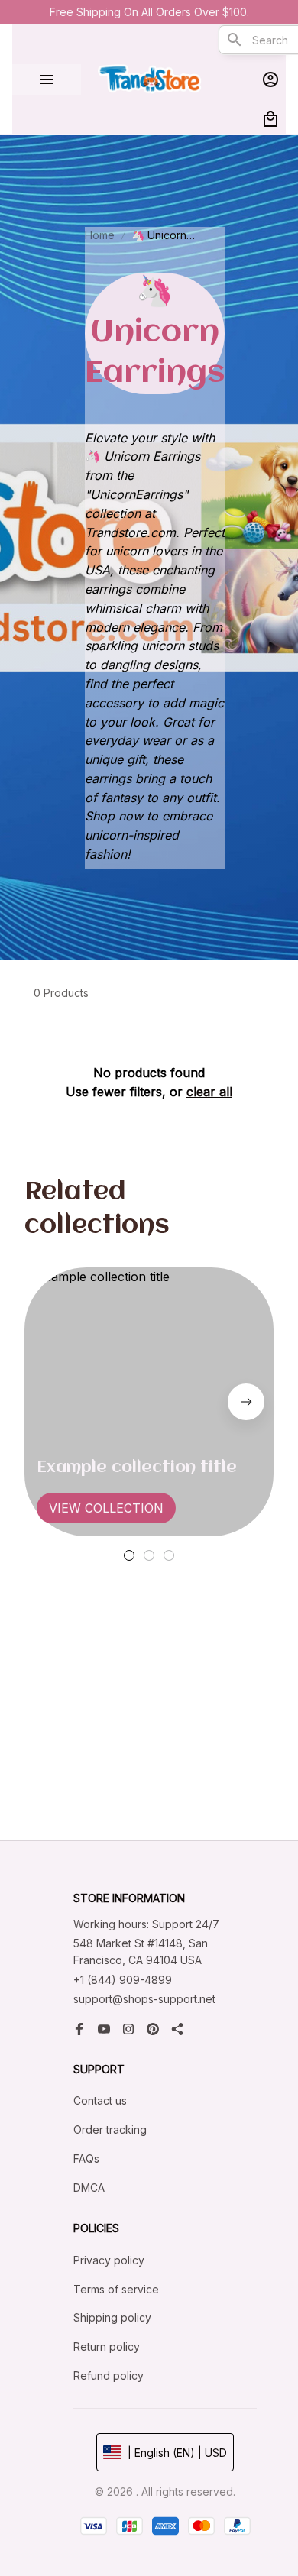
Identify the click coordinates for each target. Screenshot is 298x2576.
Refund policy (109, 2375)
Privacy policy (109, 2260)
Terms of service (116, 2289)
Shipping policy (112, 2317)
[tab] (129, 1555)
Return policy (107, 2346)
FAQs (86, 2159)
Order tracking (110, 2129)
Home (100, 235)
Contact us (100, 2100)
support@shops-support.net (144, 1999)
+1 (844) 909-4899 (123, 1980)
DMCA (89, 2188)
